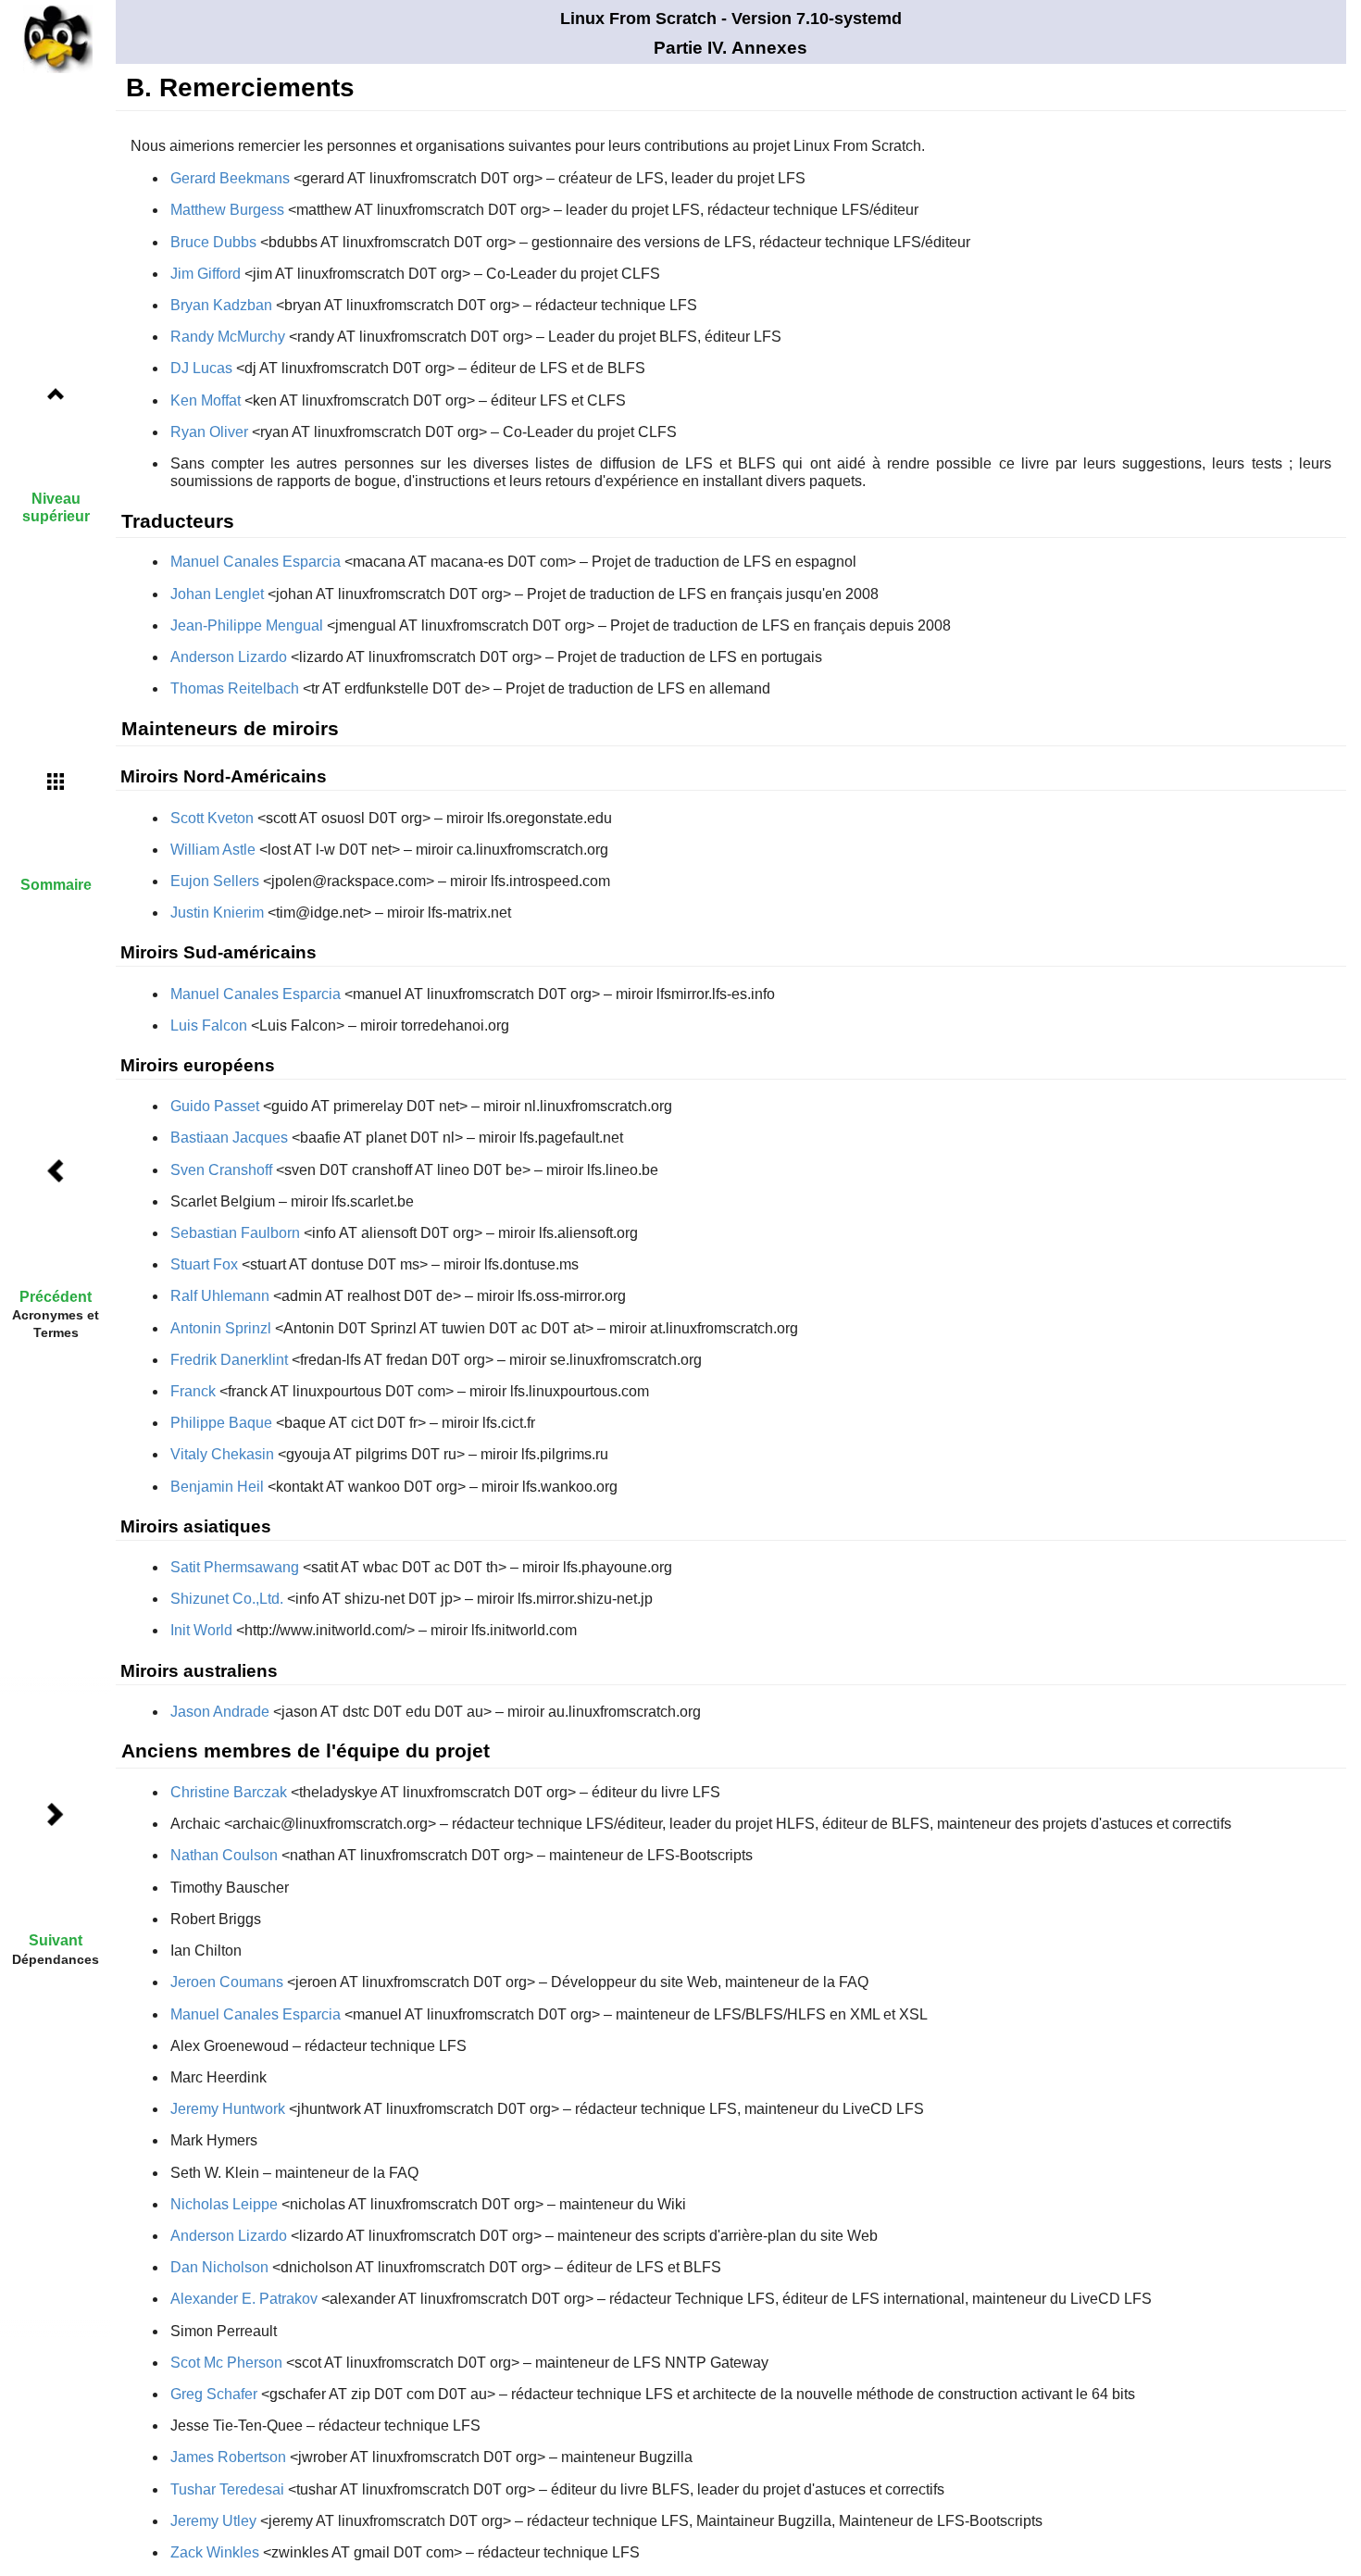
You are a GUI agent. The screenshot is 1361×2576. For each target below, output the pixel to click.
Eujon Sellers (215, 881)
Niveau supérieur (56, 507)
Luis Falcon (209, 1025)
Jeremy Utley (213, 2521)
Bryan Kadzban (221, 305)
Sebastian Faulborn (235, 1233)
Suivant (56, 1940)
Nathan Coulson (224, 1855)
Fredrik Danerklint (229, 1360)
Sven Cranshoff (221, 1170)
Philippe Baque (221, 1423)
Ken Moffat (206, 400)
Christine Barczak (229, 1792)
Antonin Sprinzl (221, 1328)
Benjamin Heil (217, 1487)
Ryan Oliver (209, 432)
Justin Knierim (217, 913)
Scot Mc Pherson (226, 2363)
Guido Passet (215, 1106)
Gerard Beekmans (230, 178)
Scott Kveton (212, 818)
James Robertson (228, 2457)
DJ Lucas (201, 368)
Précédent (56, 1297)
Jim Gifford (206, 274)
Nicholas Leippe (224, 2204)
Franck (193, 1391)
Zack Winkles (215, 2552)
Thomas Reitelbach (235, 688)
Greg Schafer (214, 2394)
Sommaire (56, 885)
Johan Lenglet (217, 594)
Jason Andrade (220, 1712)
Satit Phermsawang (235, 1567)
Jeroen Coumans (227, 1982)
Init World (201, 1630)
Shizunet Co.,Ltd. (227, 1599)
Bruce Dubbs (213, 242)
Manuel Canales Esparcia (256, 562)
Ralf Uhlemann (220, 1296)
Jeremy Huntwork (228, 2109)
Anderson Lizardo (229, 657)
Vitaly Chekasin (222, 1454)
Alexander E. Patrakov (244, 2299)
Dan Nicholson (219, 2267)
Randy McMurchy (228, 337)
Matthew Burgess (227, 210)
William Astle (213, 850)
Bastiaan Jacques (229, 1138)
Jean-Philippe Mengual (247, 625)
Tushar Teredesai (227, 2489)
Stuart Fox (204, 1264)
